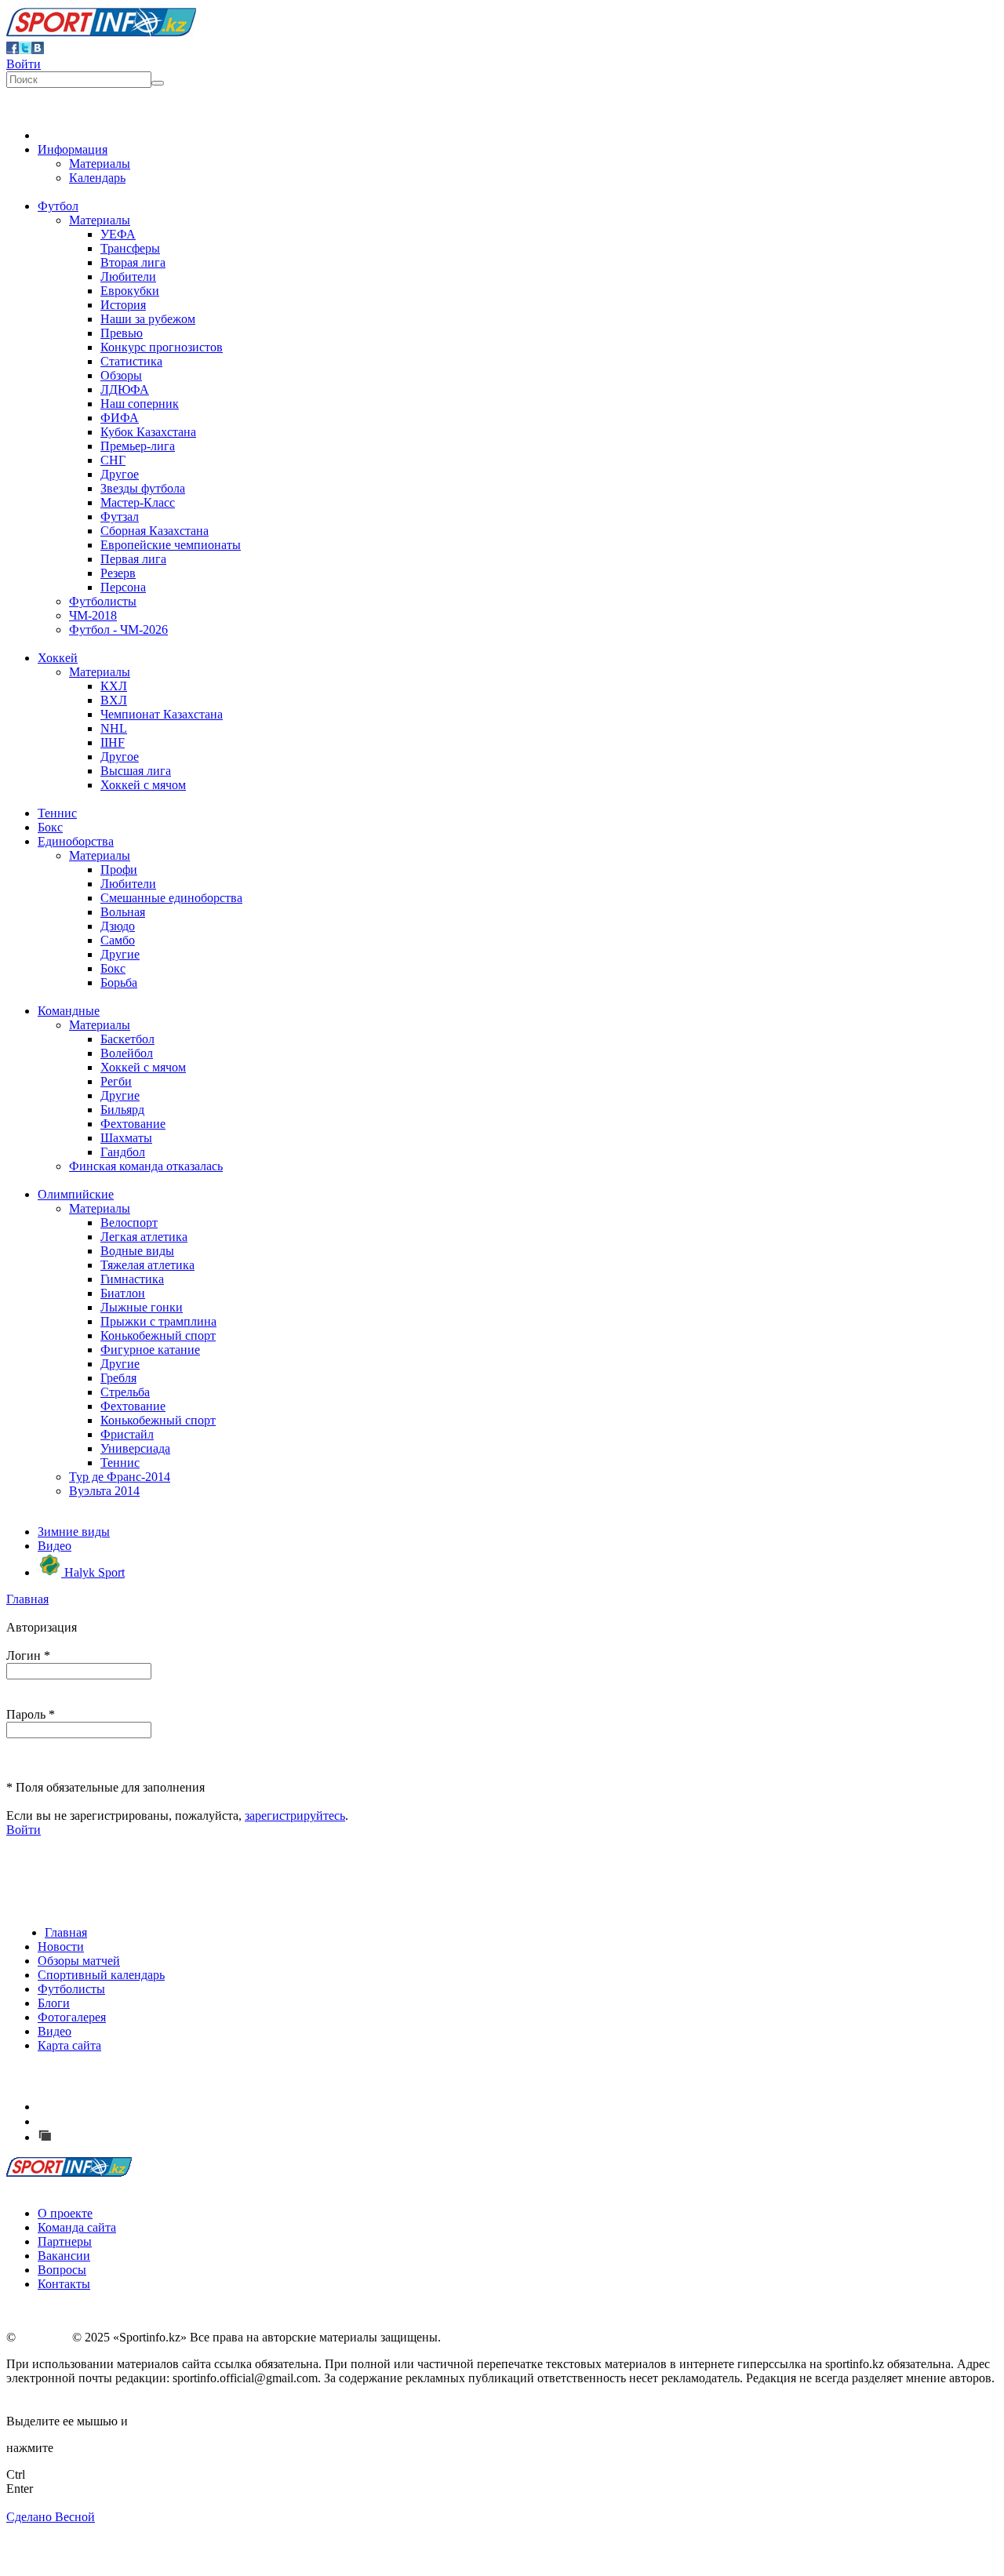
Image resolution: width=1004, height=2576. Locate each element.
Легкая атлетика (144, 1237)
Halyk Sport (93, 1572)
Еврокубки (130, 291)
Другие (120, 954)
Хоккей (58, 658)
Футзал (120, 517)
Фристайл (127, 1434)
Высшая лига (136, 771)
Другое (120, 474)
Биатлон (123, 1293)
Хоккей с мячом (143, 785)
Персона (123, 587)
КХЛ (114, 686)
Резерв (118, 573)
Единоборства (76, 841)
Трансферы (130, 248)
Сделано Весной (51, 2517)
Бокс (50, 827)
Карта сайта (69, 2045)
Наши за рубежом (148, 319)
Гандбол (123, 1152)
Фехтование (133, 1124)
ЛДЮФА (125, 389)
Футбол (58, 206)
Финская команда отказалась (146, 1166)
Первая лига (133, 559)
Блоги (54, 2003)
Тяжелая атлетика (147, 1265)
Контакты (64, 2284)
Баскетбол (127, 1039)
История (123, 305)
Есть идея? (87, 2107)
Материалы (100, 164)
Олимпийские (76, 1194)
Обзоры (121, 375)
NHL (114, 728)
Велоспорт (129, 1223)
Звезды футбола (143, 488)
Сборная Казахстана (155, 531)
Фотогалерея (72, 2017)
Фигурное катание (150, 1350)
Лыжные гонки (142, 1307)
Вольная (123, 912)
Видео (55, 1546)
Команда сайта (77, 2227)
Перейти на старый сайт (121, 2137)
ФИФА (120, 418)
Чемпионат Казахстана (162, 714)
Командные (69, 1011)
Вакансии (64, 2256)
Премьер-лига (138, 446)
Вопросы (62, 2270)
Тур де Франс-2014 (120, 1477)
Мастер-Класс (138, 502)
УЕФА (118, 234)
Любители (128, 277)
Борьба (119, 982)
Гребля (118, 1378)
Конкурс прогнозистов (162, 347)
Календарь (97, 178)
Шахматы (126, 1138)
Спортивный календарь (101, 1975)
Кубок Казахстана (148, 432)
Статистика (131, 361)
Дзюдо (118, 926)
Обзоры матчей (79, 1961)
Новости (61, 1947)
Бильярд (122, 1110)
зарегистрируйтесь (295, 1816)
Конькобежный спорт (158, 1335)
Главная (27, 1599)
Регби (116, 1081)
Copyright (44, 2337)
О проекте (65, 2213)
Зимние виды (74, 1532)
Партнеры (65, 2241)
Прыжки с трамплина (158, 1321)
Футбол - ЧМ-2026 (118, 629)
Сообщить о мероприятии (128, 2121)
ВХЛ (114, 700)
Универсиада (135, 1448)
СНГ (113, 460)
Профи (119, 870)
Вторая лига (133, 262)
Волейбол (127, 1053)
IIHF (113, 742)
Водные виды (137, 1251)
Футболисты (103, 601)
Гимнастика (132, 1279)
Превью (122, 333)
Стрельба (125, 1392)
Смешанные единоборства (171, 898)
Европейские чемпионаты (171, 545)
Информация (73, 149)
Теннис (57, 813)
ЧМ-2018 (93, 615)
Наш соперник (140, 404)
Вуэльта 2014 (104, 1491)
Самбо (118, 940)
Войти (24, 64)
